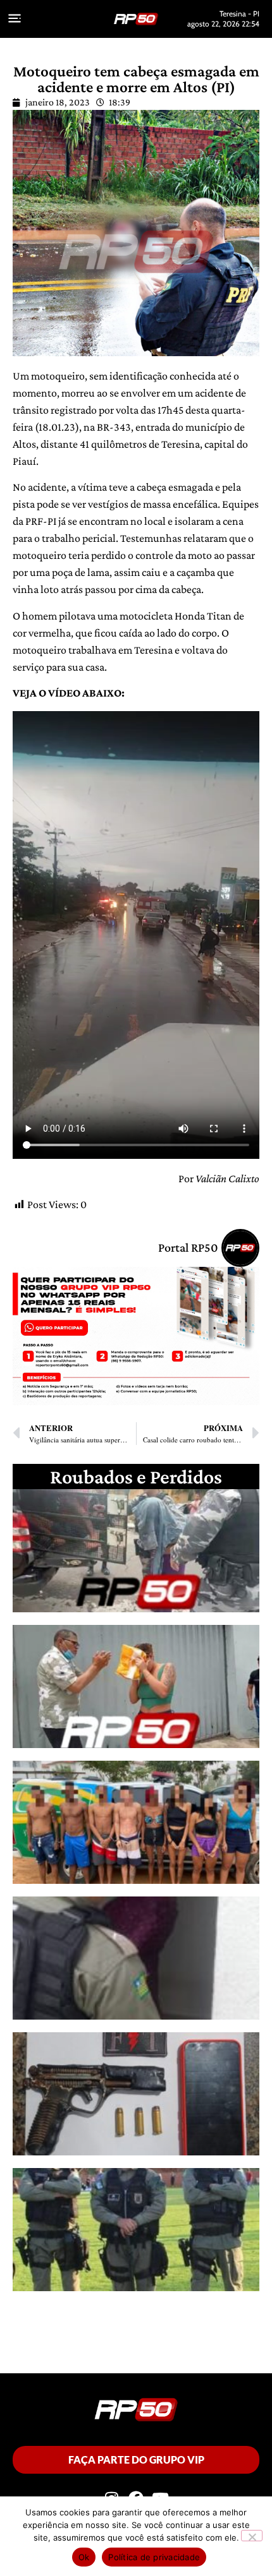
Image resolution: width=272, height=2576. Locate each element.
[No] (252, 2536)
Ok (84, 2557)
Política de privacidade (154, 2557)
